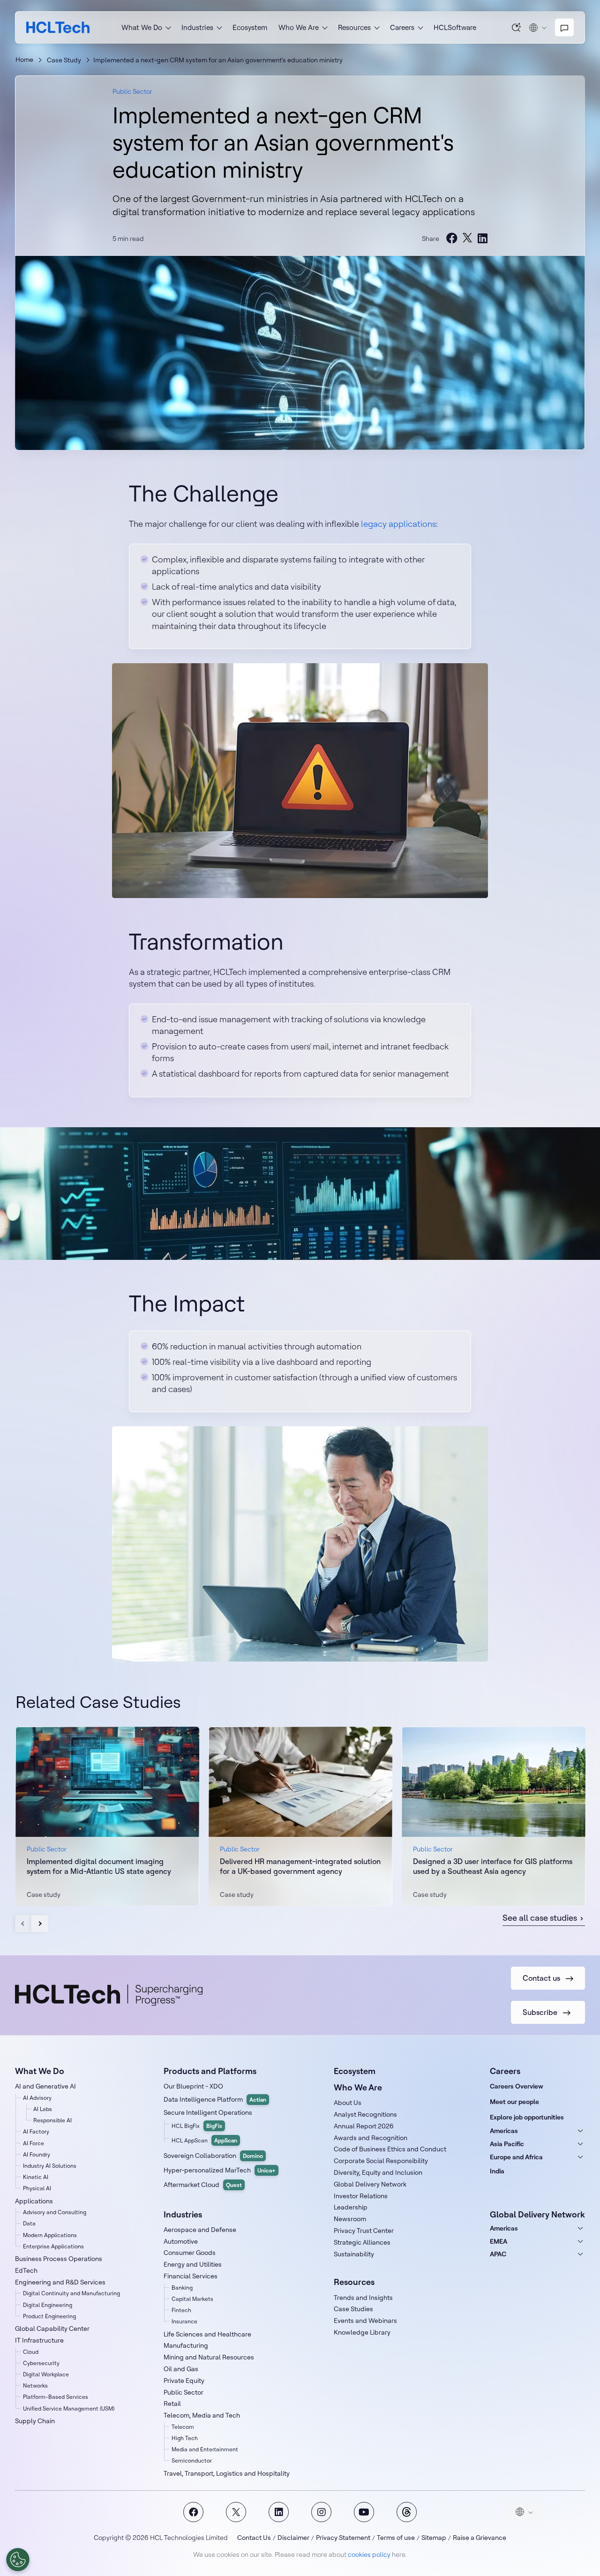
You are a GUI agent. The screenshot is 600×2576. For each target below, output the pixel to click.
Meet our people (514, 2102)
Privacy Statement (343, 2538)
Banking (182, 2288)
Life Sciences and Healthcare (207, 2334)
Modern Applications (50, 2235)
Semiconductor (192, 2460)
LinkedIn (279, 2512)
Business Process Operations (59, 2259)
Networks (35, 2385)
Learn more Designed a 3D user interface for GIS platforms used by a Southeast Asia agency (494, 1816)
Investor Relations (361, 2196)
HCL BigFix (197, 2126)
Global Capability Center (52, 2329)
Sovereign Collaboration (213, 2156)
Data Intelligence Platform (215, 2099)
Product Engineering (49, 2316)
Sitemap (434, 2538)
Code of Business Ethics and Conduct (390, 2149)
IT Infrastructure (39, 2340)
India (497, 2171)
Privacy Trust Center (364, 2231)
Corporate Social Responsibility (381, 2161)
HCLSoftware (455, 27)
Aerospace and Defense (200, 2230)
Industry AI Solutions (50, 2166)
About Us (348, 2103)
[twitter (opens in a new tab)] (467, 238)
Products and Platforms (210, 2071)
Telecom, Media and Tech (202, 2415)
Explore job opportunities (527, 2117)
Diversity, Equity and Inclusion (378, 2172)
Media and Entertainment (205, 2449)
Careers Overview (517, 2086)
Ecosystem (250, 27)
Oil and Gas (181, 2369)
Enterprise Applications (53, 2246)
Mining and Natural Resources (209, 2357)
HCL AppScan (204, 2140)
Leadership (351, 2207)
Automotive (181, 2241)
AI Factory (36, 2131)
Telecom (183, 2427)
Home (24, 60)
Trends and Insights (363, 2298)
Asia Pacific (507, 2144)
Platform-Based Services (56, 2397)
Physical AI (37, 2188)
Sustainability (354, 2254)
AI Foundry (37, 2154)
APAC (498, 2254)
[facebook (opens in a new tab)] (452, 238)
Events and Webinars (365, 2321)
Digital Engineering (48, 2305)
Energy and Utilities (193, 2264)
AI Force (34, 2143)
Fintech (181, 2310)
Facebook (193, 2512)
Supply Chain (35, 2421)
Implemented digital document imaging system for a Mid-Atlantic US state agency (99, 1866)
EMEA (499, 2241)
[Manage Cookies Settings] (18, 2560)
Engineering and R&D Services (60, 2282)
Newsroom (350, 2219)
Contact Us (254, 2538)
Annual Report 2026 (364, 2126)
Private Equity (184, 2381)
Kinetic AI (36, 2177)
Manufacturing (186, 2345)
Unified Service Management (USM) (69, 2408)
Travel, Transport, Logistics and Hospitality (227, 2473)
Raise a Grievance (480, 2538)
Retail (172, 2404)
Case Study (64, 60)
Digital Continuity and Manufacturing (71, 2293)
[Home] (58, 27)
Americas (504, 2131)
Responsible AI (52, 2120)
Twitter (236, 2512)
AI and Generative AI (45, 2086)
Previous (24, 1924)
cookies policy (369, 2554)
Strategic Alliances (362, 2242)
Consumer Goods (190, 2253)
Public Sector (132, 91)
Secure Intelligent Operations (208, 2112)
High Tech (185, 2438)
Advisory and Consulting (55, 2212)
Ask (517, 27)
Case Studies (353, 2309)
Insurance (184, 2321)
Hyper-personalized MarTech (220, 2170)
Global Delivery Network (370, 2184)
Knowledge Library (362, 2332)
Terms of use (396, 2538)
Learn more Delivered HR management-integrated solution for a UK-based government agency (300, 1816)
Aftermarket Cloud (203, 2185)
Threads (407, 2512)
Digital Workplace (46, 2374)
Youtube (364, 2512)
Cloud (31, 2352)
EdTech (26, 2270)
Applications (34, 2201)
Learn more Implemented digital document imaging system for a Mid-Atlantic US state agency (107, 1816)
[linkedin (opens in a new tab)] (482, 238)
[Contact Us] (564, 28)
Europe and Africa (516, 2157)
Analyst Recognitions (365, 2114)
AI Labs (43, 2109)
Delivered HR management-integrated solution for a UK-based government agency (300, 1866)
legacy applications (398, 524)
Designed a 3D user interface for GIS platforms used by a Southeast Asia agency (493, 1866)
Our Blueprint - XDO (193, 2086)
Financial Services (191, 2276)
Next (40, 1924)
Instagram (321, 2512)
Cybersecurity (41, 2363)
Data (29, 2223)
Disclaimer (293, 2538)
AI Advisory (37, 2098)
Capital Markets (192, 2299)
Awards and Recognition (371, 2138)
